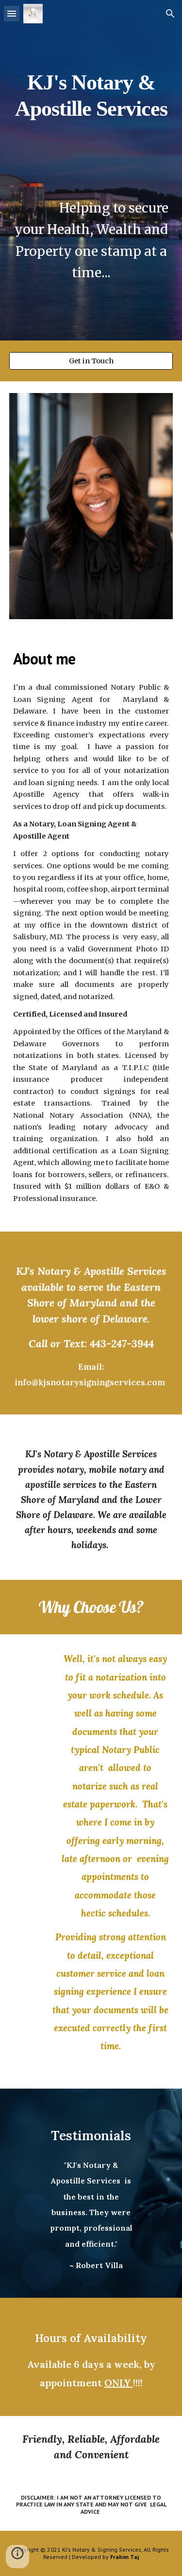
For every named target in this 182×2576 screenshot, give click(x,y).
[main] (91, 170)
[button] (12, 13)
